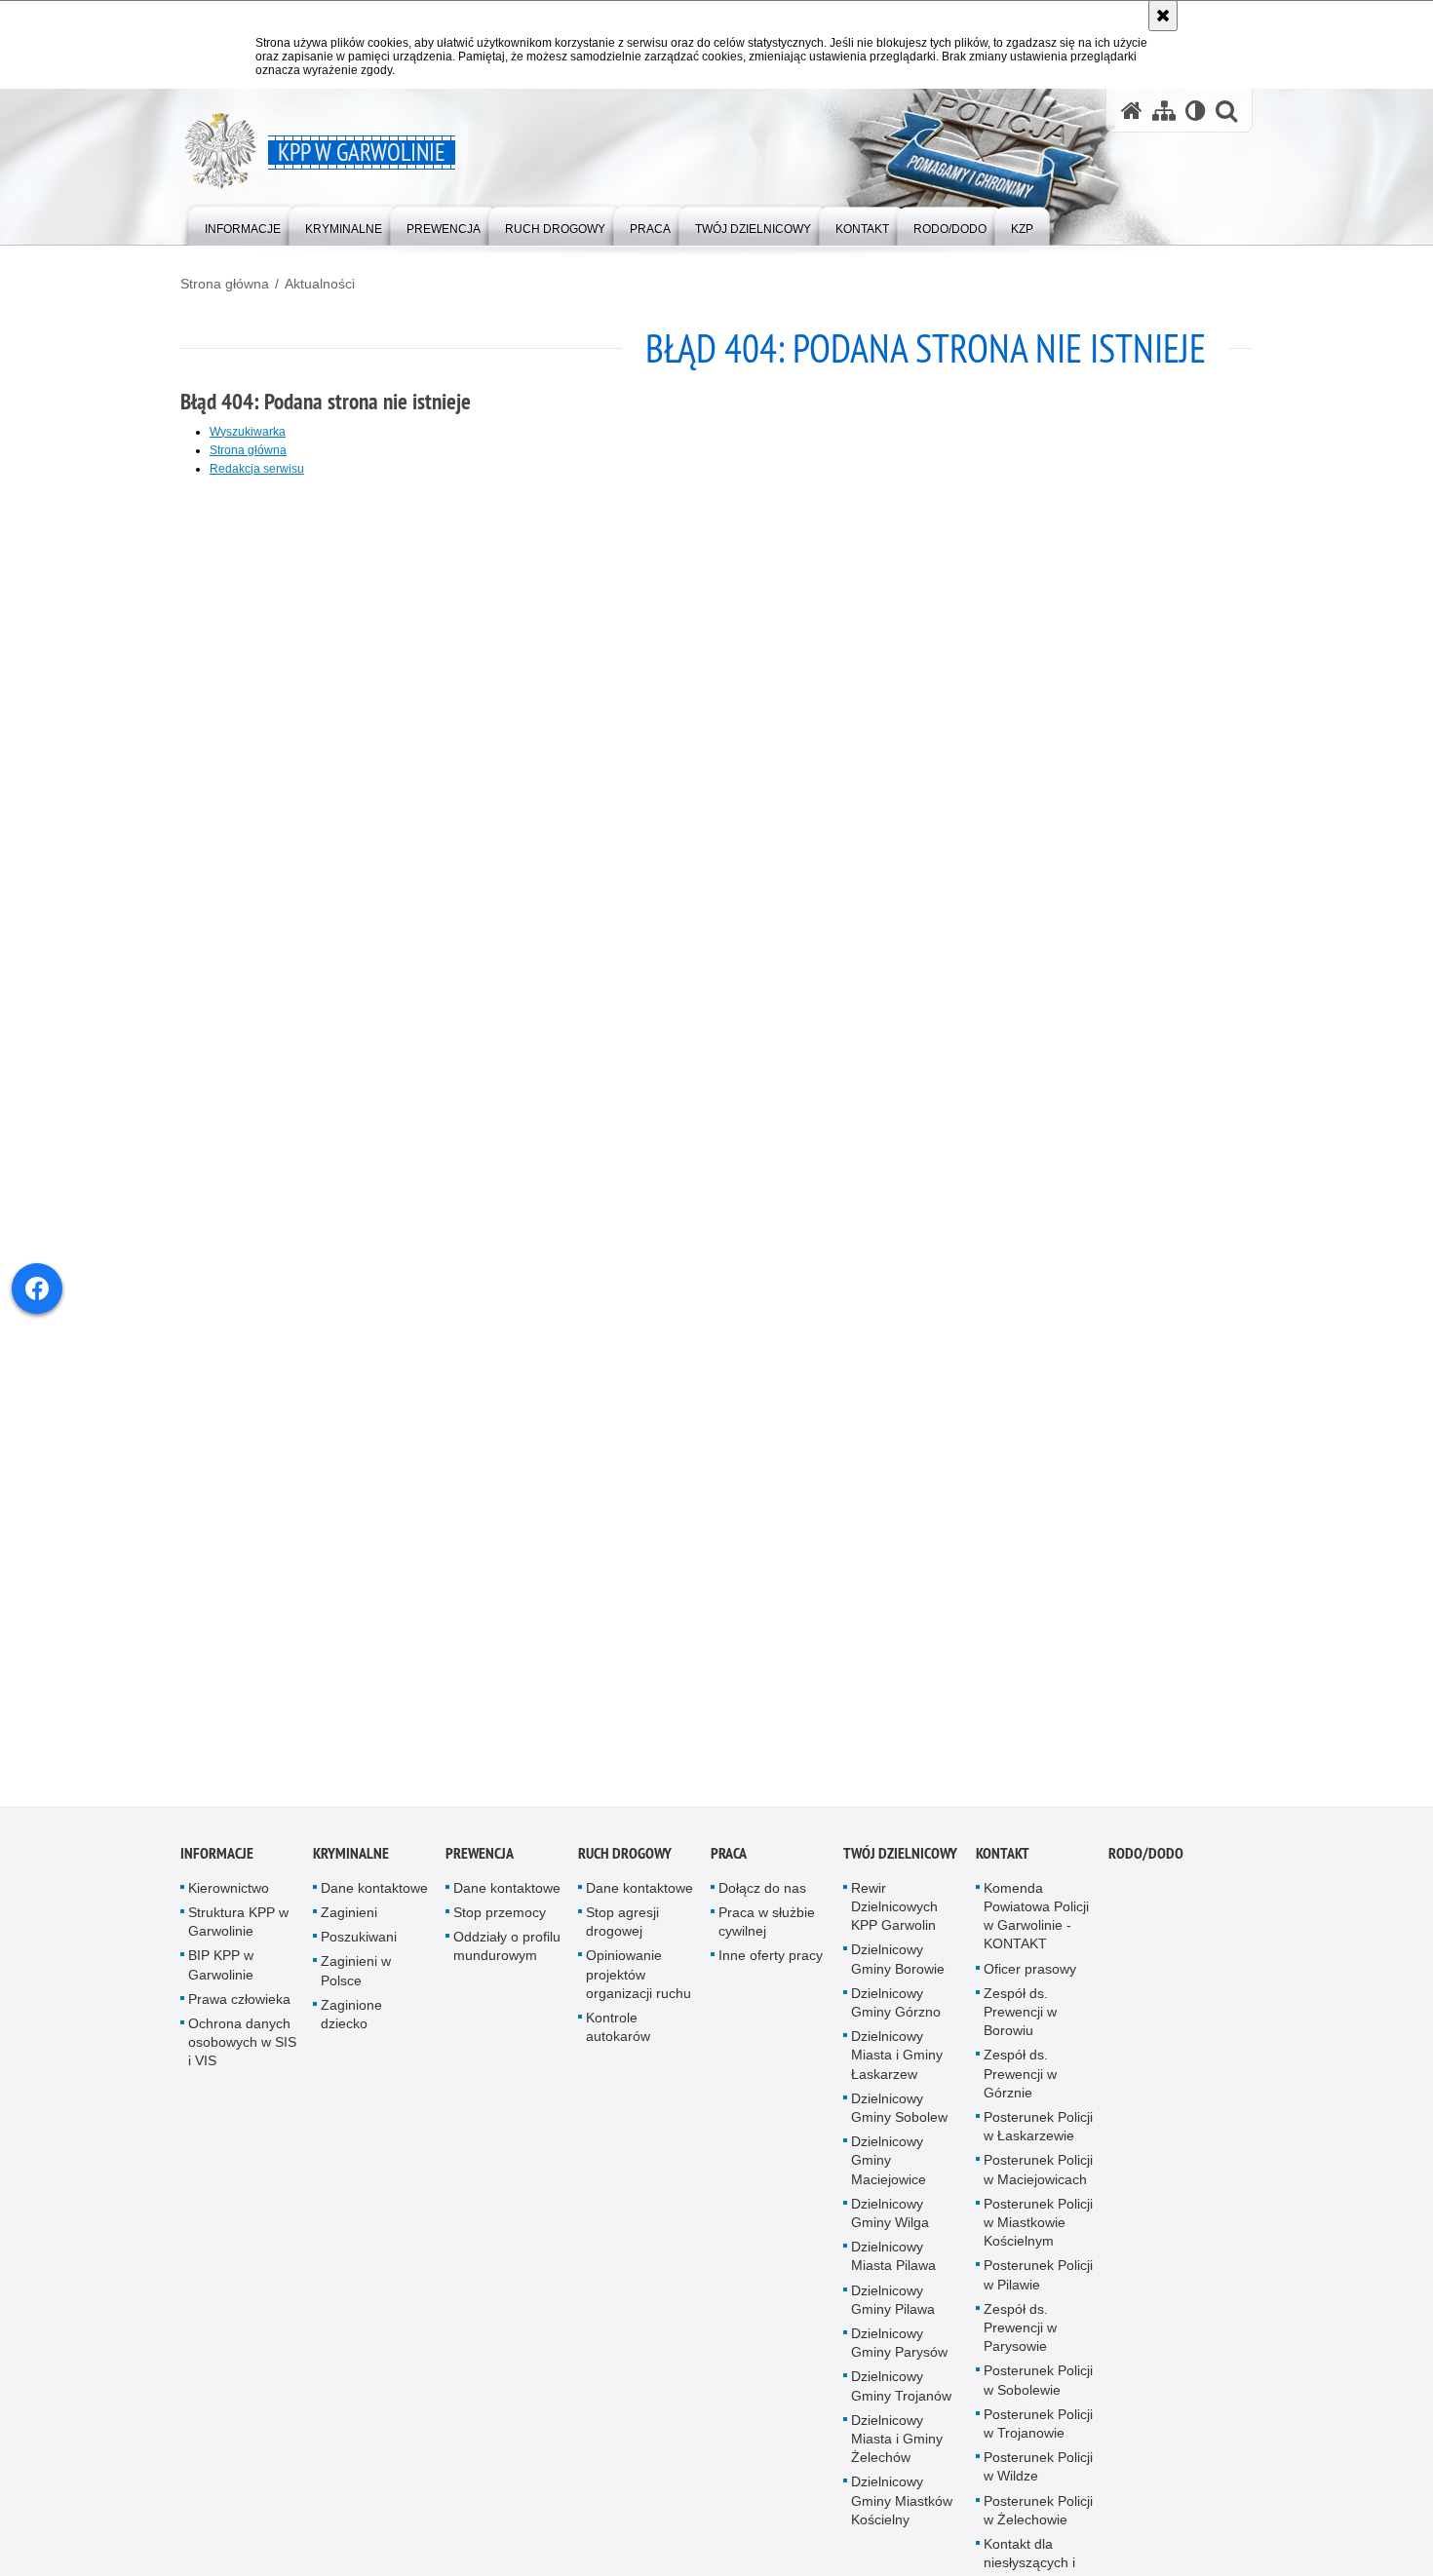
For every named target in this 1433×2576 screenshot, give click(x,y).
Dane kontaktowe (374, 1903)
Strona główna (225, 284)
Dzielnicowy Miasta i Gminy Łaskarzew (897, 2069)
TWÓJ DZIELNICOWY (900, 1868)
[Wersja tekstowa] (1196, 111)
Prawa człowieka (239, 2014)
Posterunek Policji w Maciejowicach (1038, 2184)
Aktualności (320, 284)
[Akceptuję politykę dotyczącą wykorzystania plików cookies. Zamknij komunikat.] (1163, 16)
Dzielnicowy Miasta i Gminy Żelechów (897, 2453)
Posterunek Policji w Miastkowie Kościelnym (1038, 2237)
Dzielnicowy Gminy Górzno (896, 2017)
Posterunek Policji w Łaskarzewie (1038, 2141)
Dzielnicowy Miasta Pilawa (893, 2270)
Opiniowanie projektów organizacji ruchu (639, 1988)
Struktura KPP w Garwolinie (238, 1936)
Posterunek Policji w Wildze (1038, 2481)
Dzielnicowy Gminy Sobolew (899, 2122)
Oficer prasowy (1030, 1983)
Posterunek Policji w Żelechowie (1038, 2525)
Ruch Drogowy (625, 1868)
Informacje (217, 1868)
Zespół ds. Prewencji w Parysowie (1020, 2342)
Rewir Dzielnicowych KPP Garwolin (894, 1921)
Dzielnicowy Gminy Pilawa (893, 2314)
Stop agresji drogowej (622, 1936)
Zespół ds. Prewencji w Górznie (1020, 2088)
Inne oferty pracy (771, 1970)
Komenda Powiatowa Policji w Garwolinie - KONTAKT (1036, 1931)
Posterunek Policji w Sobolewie (1038, 2394)
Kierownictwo (229, 1903)
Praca (729, 1868)
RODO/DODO (1146, 1868)
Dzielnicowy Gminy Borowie (898, 1973)
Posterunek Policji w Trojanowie (1038, 2438)
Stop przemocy (500, 1927)
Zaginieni (349, 1927)
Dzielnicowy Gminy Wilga (890, 2228)
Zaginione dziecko (351, 2029)
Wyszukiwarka (248, 432)
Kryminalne (351, 1868)
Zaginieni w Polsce (356, 1985)
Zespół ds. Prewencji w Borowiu (1020, 2026)
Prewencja (480, 1868)
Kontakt (1003, 1868)
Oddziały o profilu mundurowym (507, 1961)
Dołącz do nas (762, 1903)
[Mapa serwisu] (1164, 111)
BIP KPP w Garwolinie (221, 1979)
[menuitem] (243, 225)
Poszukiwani (359, 1951)
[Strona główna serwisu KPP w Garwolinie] (1132, 111)
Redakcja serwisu (257, 469)
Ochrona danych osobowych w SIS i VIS (242, 2057)
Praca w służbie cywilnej (767, 1936)
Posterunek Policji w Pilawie (1038, 2289)
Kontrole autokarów (618, 2041)
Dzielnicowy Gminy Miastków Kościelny (902, 2515)
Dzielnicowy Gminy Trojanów (901, 2400)
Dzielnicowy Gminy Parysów (899, 2357)
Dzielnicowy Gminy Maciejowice (889, 2174)
